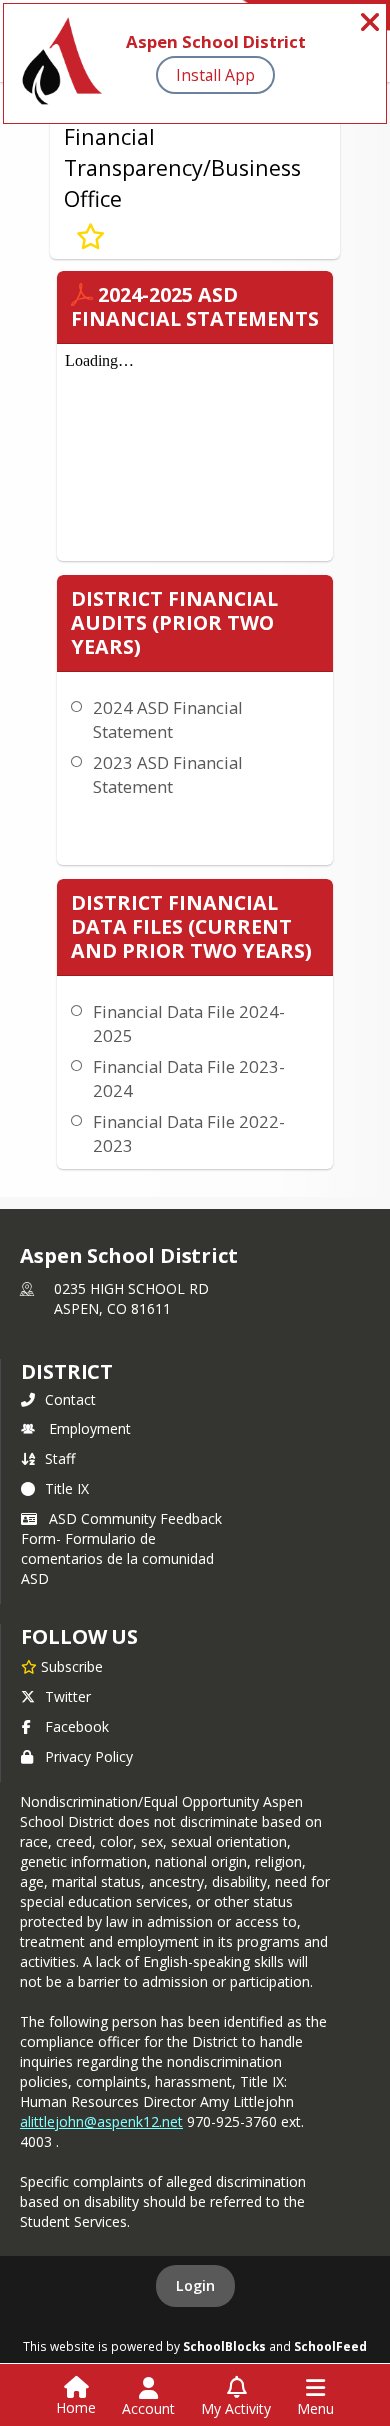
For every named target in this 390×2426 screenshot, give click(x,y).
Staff (60, 1458)
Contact (70, 1399)
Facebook (77, 1726)
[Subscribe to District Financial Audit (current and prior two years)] (90, 237)
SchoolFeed (330, 2346)
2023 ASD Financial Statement (168, 774)
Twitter (68, 1696)
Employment (90, 1428)
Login (195, 2285)
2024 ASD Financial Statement (168, 719)
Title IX (67, 1488)
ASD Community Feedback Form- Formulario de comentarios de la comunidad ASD (121, 1548)
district (67, 1371)
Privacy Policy (89, 1756)
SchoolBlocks (224, 2346)
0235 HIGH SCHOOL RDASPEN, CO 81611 (131, 1298)
